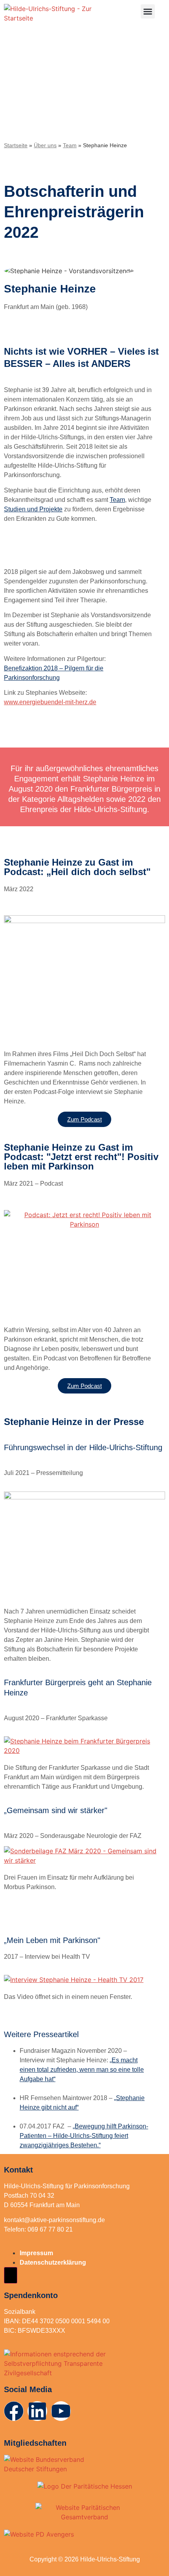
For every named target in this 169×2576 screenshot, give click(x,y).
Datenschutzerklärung (53, 2262)
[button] (148, 11)
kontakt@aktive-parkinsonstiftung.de (54, 2220)
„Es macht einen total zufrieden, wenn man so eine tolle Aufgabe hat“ (82, 2070)
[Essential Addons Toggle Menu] (11, 2275)
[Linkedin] (37, 2411)
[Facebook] (14, 2411)
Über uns (45, 145)
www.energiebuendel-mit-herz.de (50, 702)
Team (70, 145)
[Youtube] (61, 2411)
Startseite (16, 145)
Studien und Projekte (33, 509)
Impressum (36, 2253)
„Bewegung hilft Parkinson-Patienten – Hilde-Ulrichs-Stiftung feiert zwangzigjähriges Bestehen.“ (84, 2136)
